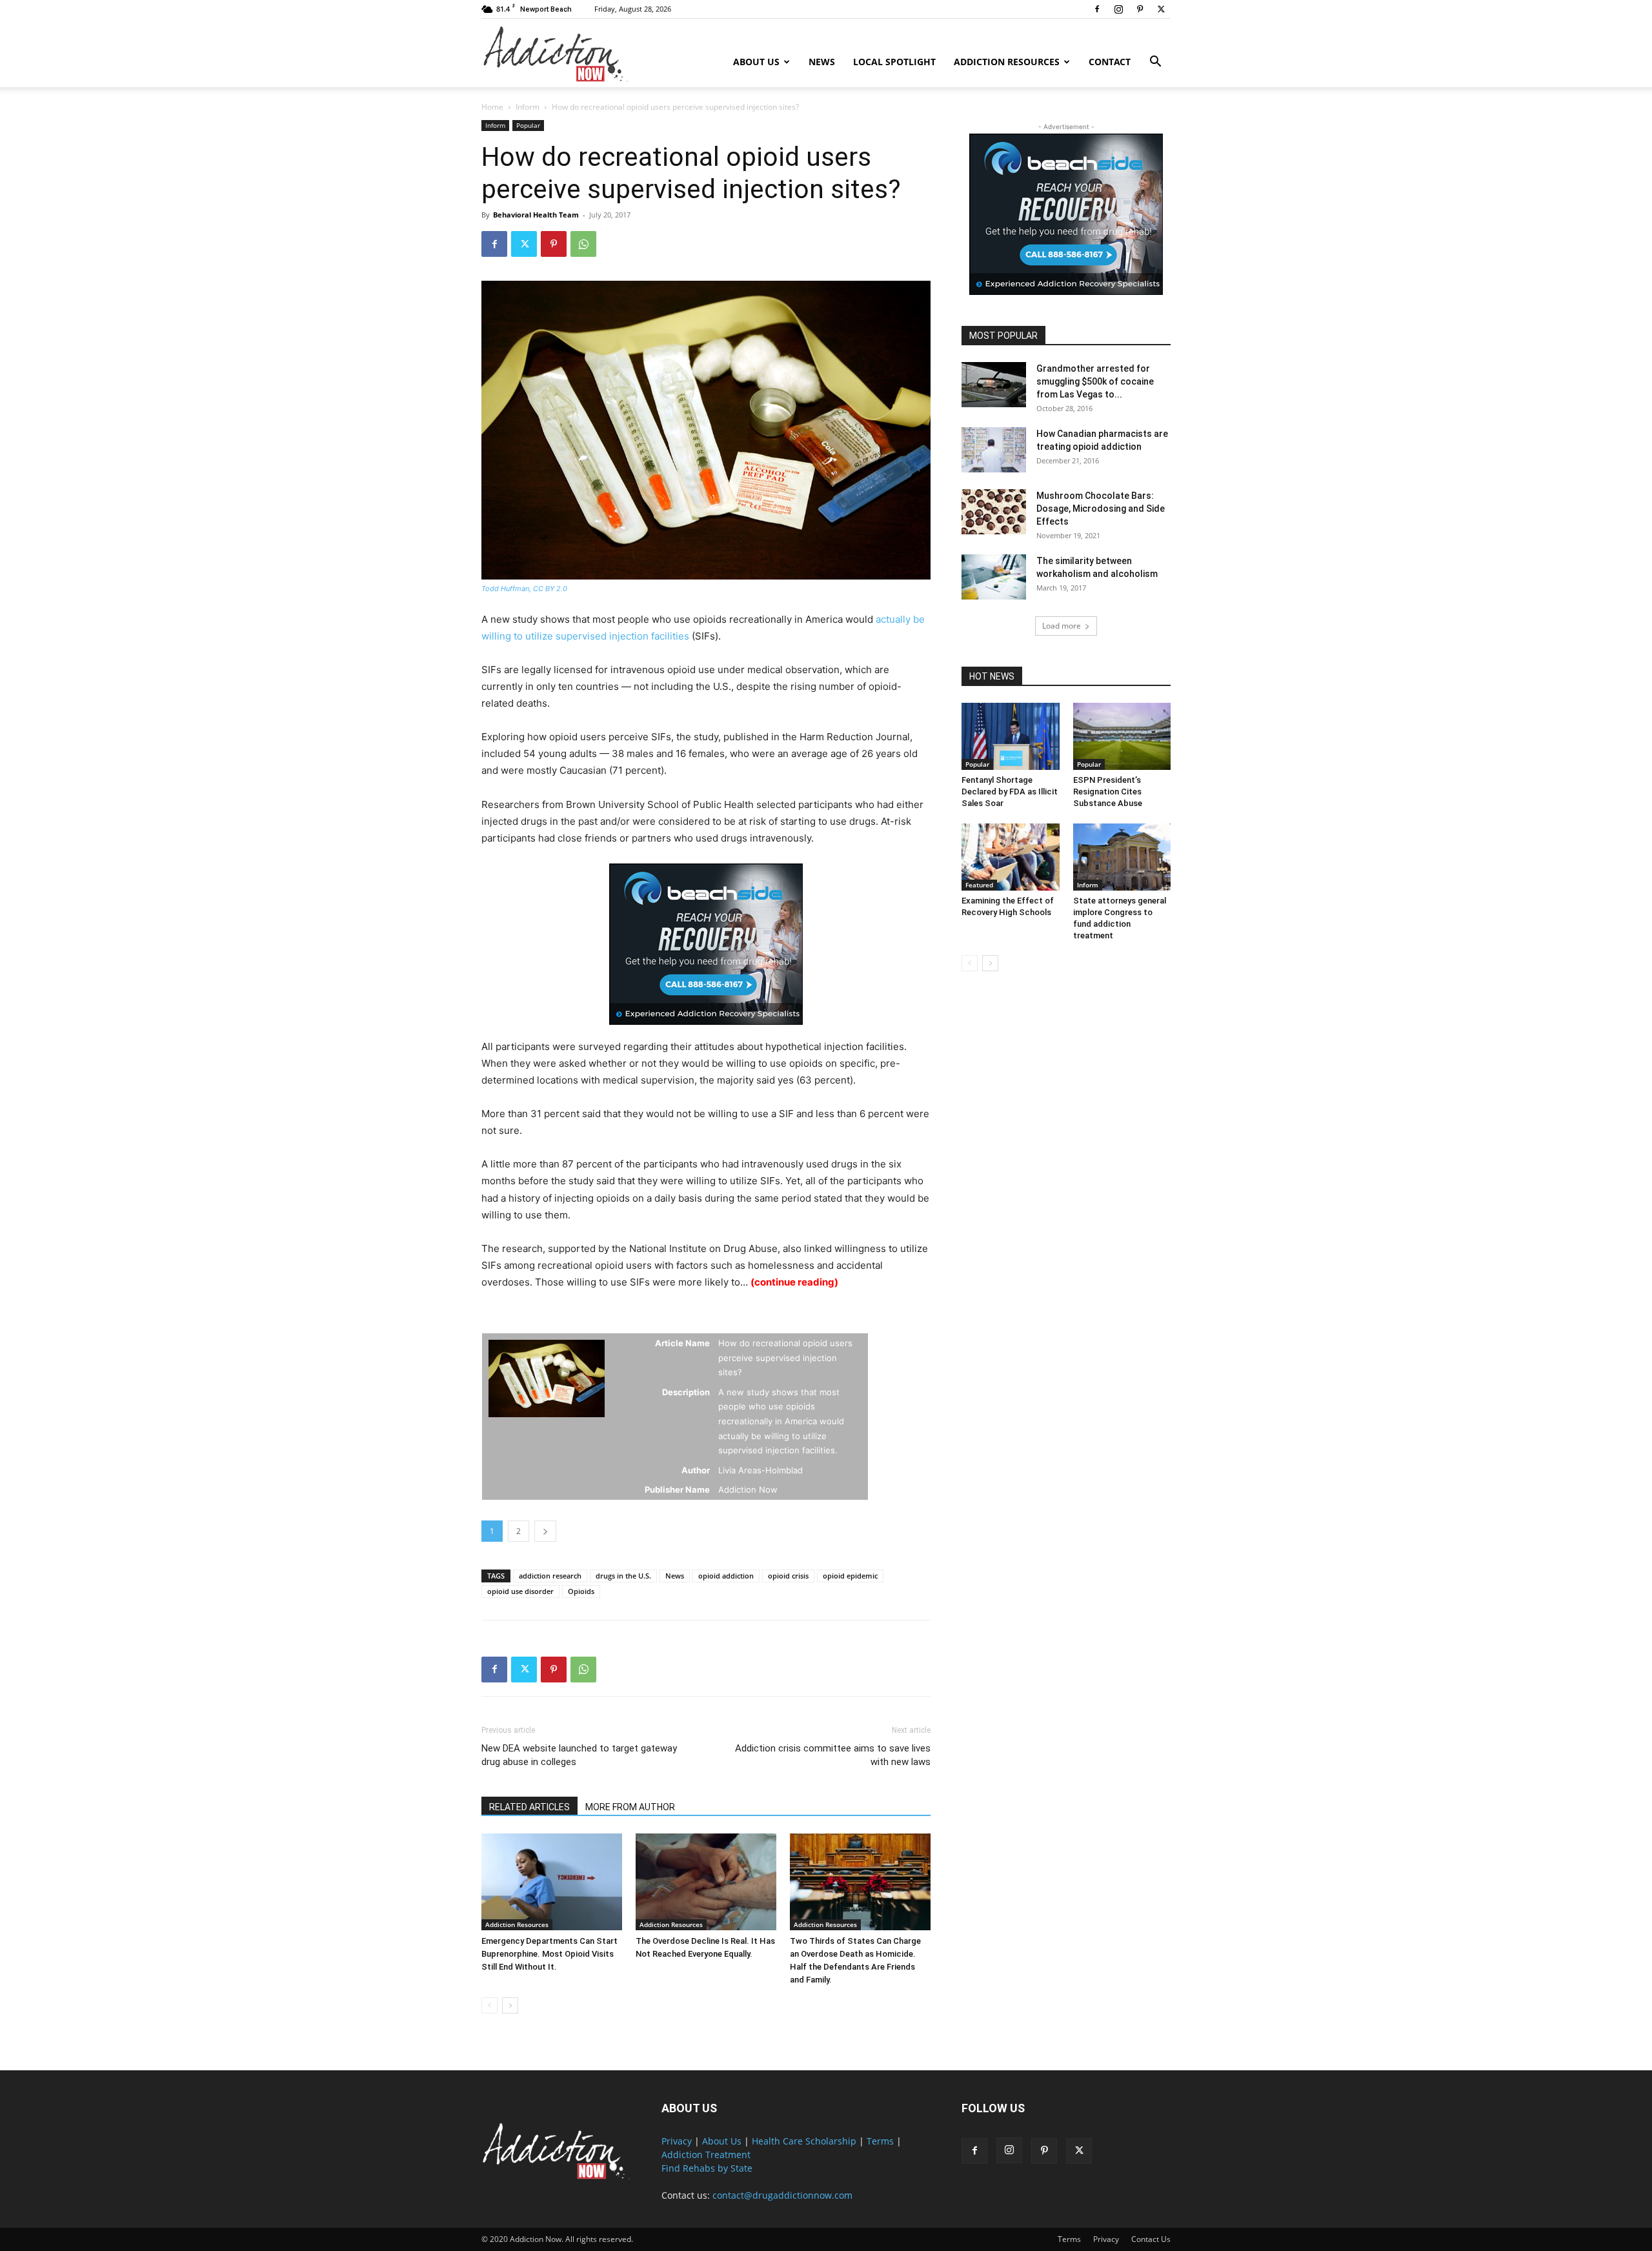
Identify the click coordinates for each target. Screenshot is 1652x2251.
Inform (528, 107)
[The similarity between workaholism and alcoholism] (994, 577)
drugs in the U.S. (623, 1576)
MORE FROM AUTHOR (630, 1807)
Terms (880, 2141)
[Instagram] (1118, 9)
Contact (1110, 62)
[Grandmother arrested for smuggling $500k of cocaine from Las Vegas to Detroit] (994, 385)
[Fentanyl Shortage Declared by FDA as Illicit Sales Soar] (1011, 736)
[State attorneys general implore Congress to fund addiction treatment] (1122, 857)
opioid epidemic (850, 1576)
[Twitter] (1161, 9)
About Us (756, 62)
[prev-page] (489, 2005)
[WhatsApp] (583, 244)
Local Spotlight (894, 62)
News (822, 62)
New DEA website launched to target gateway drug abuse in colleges (579, 1755)
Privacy (677, 2141)
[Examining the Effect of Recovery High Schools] (1011, 857)
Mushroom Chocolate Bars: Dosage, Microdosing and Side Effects (1101, 509)
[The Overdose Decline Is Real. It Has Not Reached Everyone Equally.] (706, 1882)
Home (492, 107)
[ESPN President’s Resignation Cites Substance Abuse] (1122, 736)
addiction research (550, 1576)
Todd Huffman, (507, 589)
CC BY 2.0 (550, 589)
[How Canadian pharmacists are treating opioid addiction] (994, 450)
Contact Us (1151, 2239)
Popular (528, 125)
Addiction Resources (1007, 62)
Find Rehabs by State (707, 2168)
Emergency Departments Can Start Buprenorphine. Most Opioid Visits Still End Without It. (549, 1954)
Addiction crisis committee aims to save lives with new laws (833, 1755)
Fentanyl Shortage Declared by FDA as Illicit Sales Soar (1010, 792)
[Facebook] (1097, 9)
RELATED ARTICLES (529, 1807)
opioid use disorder (520, 1591)
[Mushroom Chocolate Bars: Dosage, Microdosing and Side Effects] (994, 512)
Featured (979, 885)
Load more (1062, 626)
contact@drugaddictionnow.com (782, 2195)
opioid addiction (726, 1576)
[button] (1155, 63)
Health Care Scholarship (804, 2141)
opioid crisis (788, 1576)
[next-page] (510, 2005)
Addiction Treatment (706, 2155)
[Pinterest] (1140, 9)
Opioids (581, 1591)
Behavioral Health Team (536, 215)
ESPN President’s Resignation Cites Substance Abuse (1108, 792)
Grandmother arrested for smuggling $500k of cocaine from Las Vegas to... (1095, 381)
